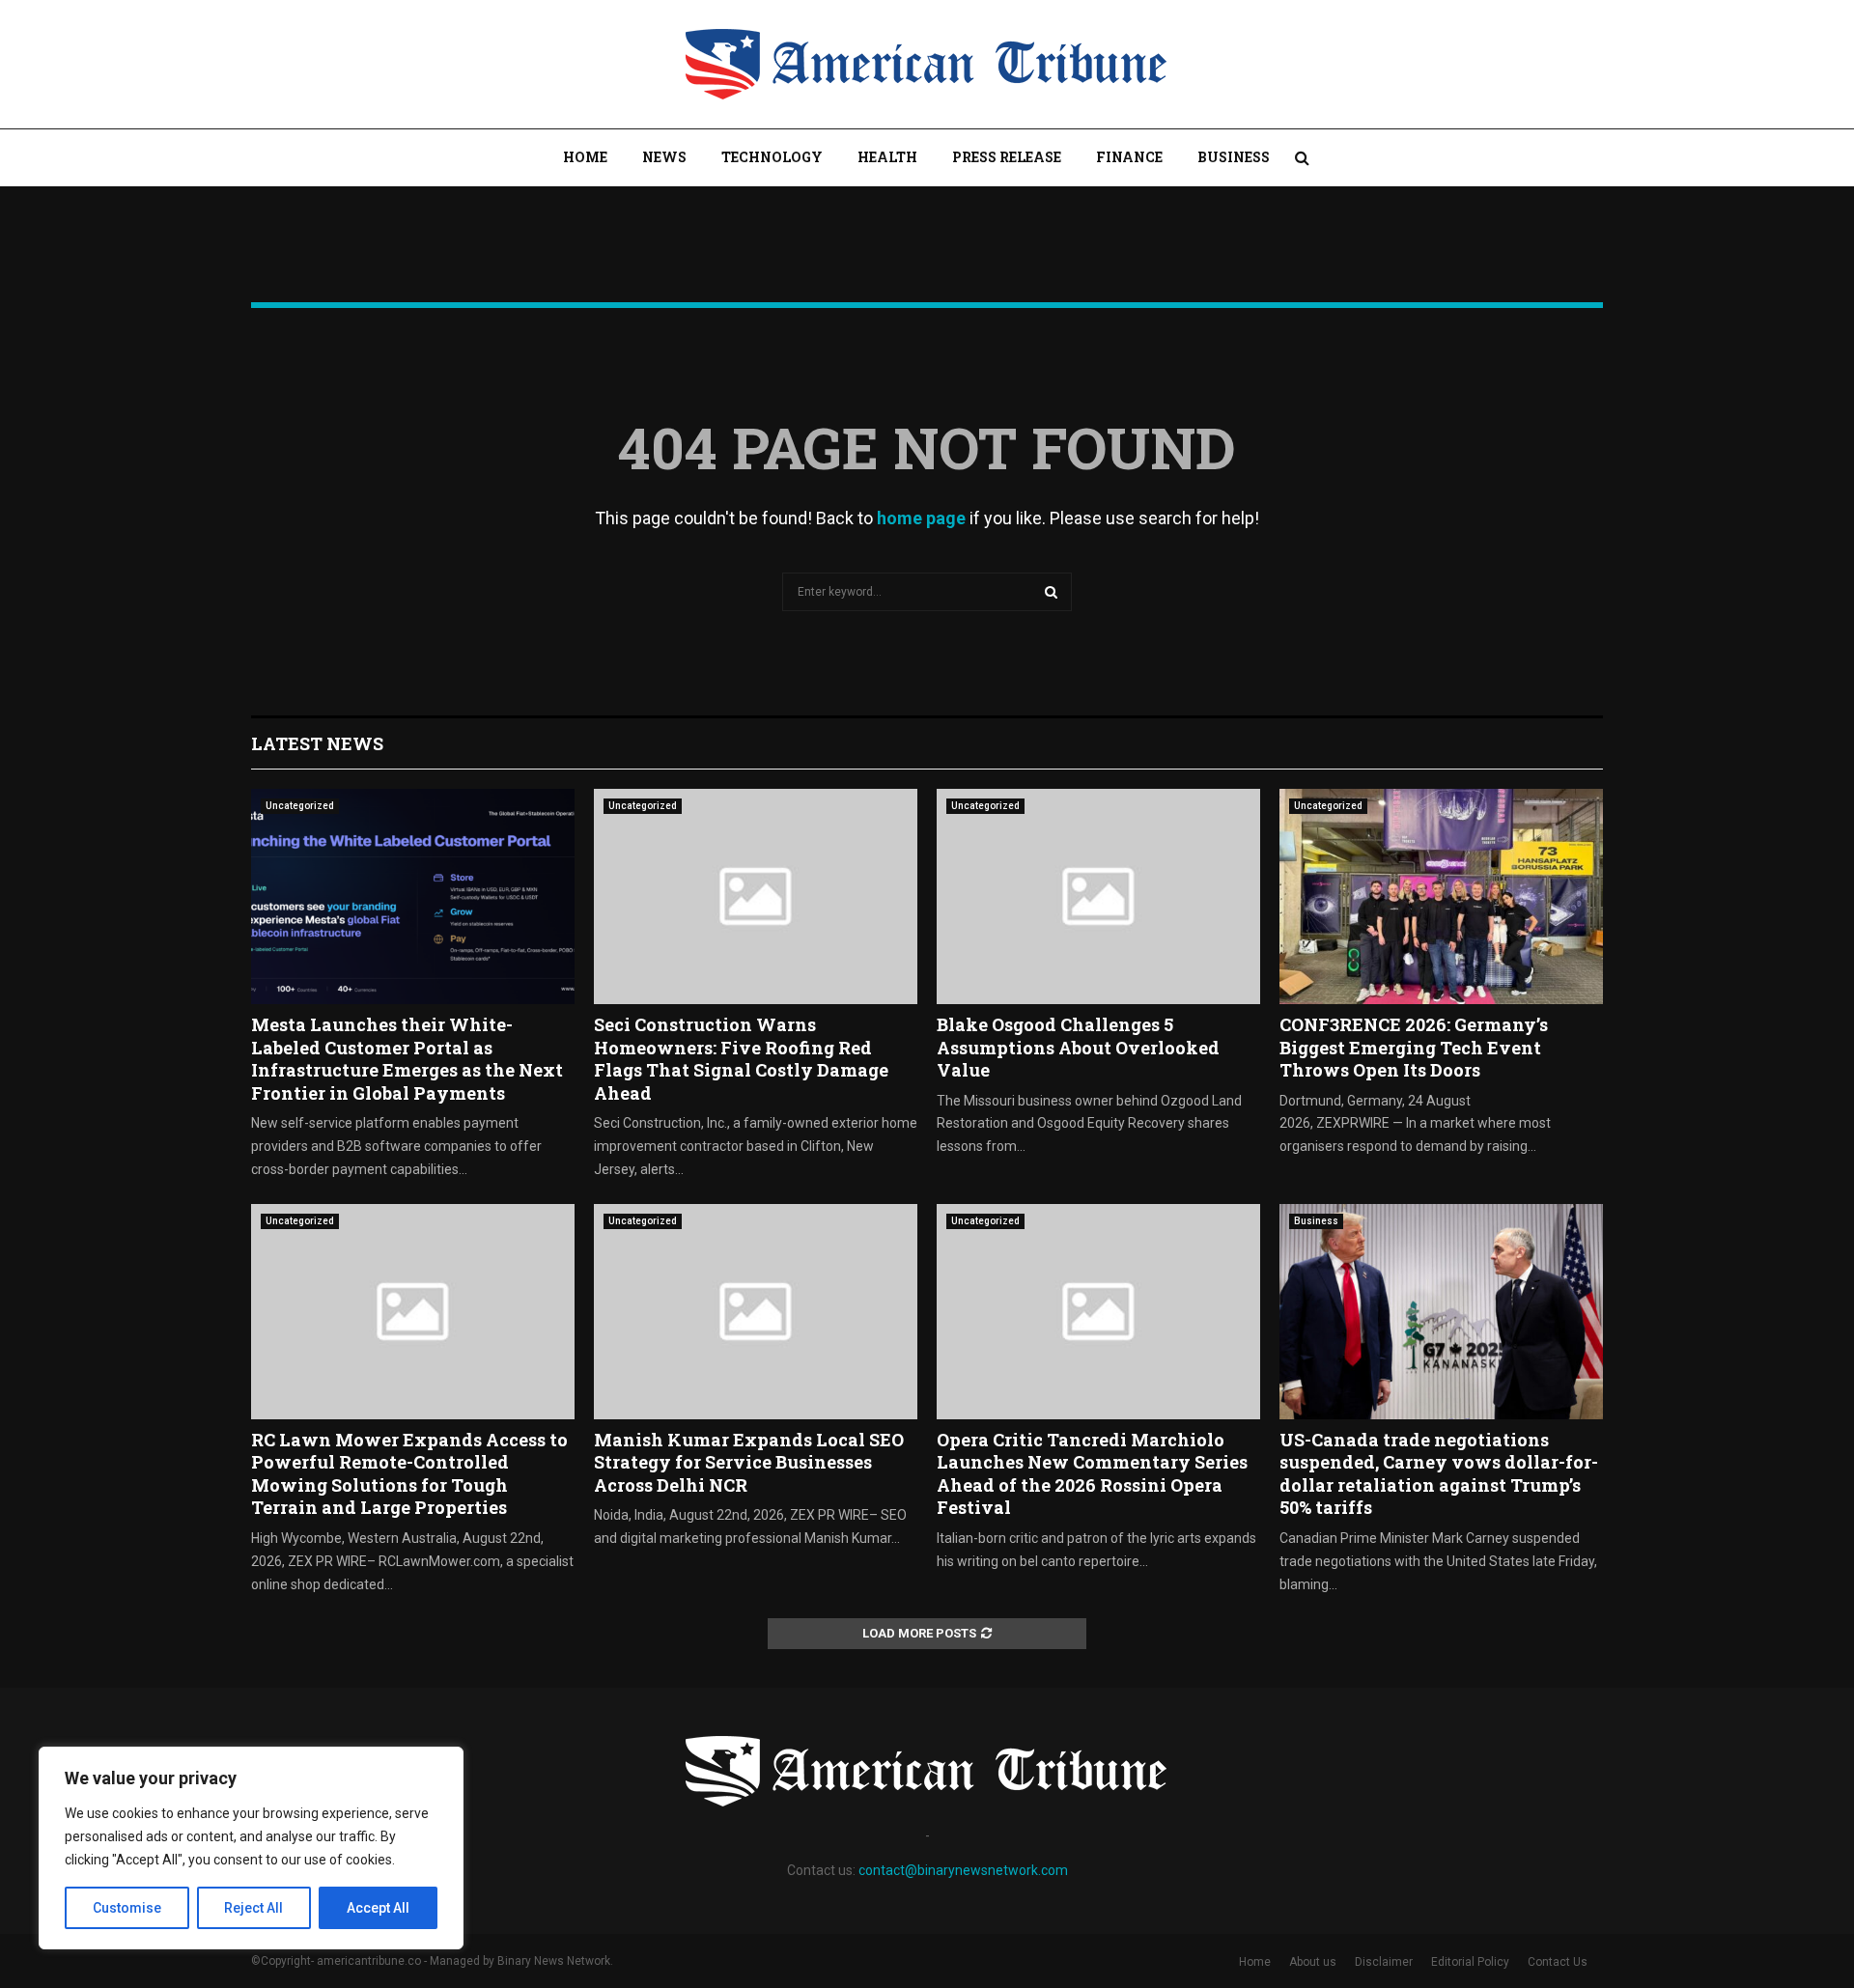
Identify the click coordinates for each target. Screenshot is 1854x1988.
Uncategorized (300, 806)
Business (1234, 157)
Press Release (1007, 157)
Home (585, 157)
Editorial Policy (1470, 1962)
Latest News (317, 743)
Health (887, 157)
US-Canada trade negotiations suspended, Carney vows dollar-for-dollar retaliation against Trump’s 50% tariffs (1439, 1473)
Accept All (378, 1908)
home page (921, 518)
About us (1313, 1962)
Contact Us (1558, 1962)
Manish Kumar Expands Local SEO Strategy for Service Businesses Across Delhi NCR (749, 1462)
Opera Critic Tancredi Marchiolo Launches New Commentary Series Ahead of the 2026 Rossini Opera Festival (1092, 1473)
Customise (127, 1908)
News (664, 157)
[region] (251, 1848)
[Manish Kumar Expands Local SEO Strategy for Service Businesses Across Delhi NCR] (756, 1312)
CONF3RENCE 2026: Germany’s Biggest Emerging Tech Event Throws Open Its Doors (1414, 1047)
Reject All (253, 1908)
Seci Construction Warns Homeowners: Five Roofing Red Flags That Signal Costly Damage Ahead (741, 1058)
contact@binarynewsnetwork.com (963, 1870)
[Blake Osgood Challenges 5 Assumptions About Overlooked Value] (1098, 896)
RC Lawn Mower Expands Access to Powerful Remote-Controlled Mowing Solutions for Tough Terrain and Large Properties (409, 1473)
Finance (1129, 157)
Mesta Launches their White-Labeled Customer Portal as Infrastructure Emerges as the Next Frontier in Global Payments (407, 1058)
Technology (772, 157)
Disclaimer (1384, 1962)
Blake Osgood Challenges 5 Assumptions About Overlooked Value (1078, 1047)
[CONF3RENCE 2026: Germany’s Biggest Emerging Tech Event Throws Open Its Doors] (1441, 896)
